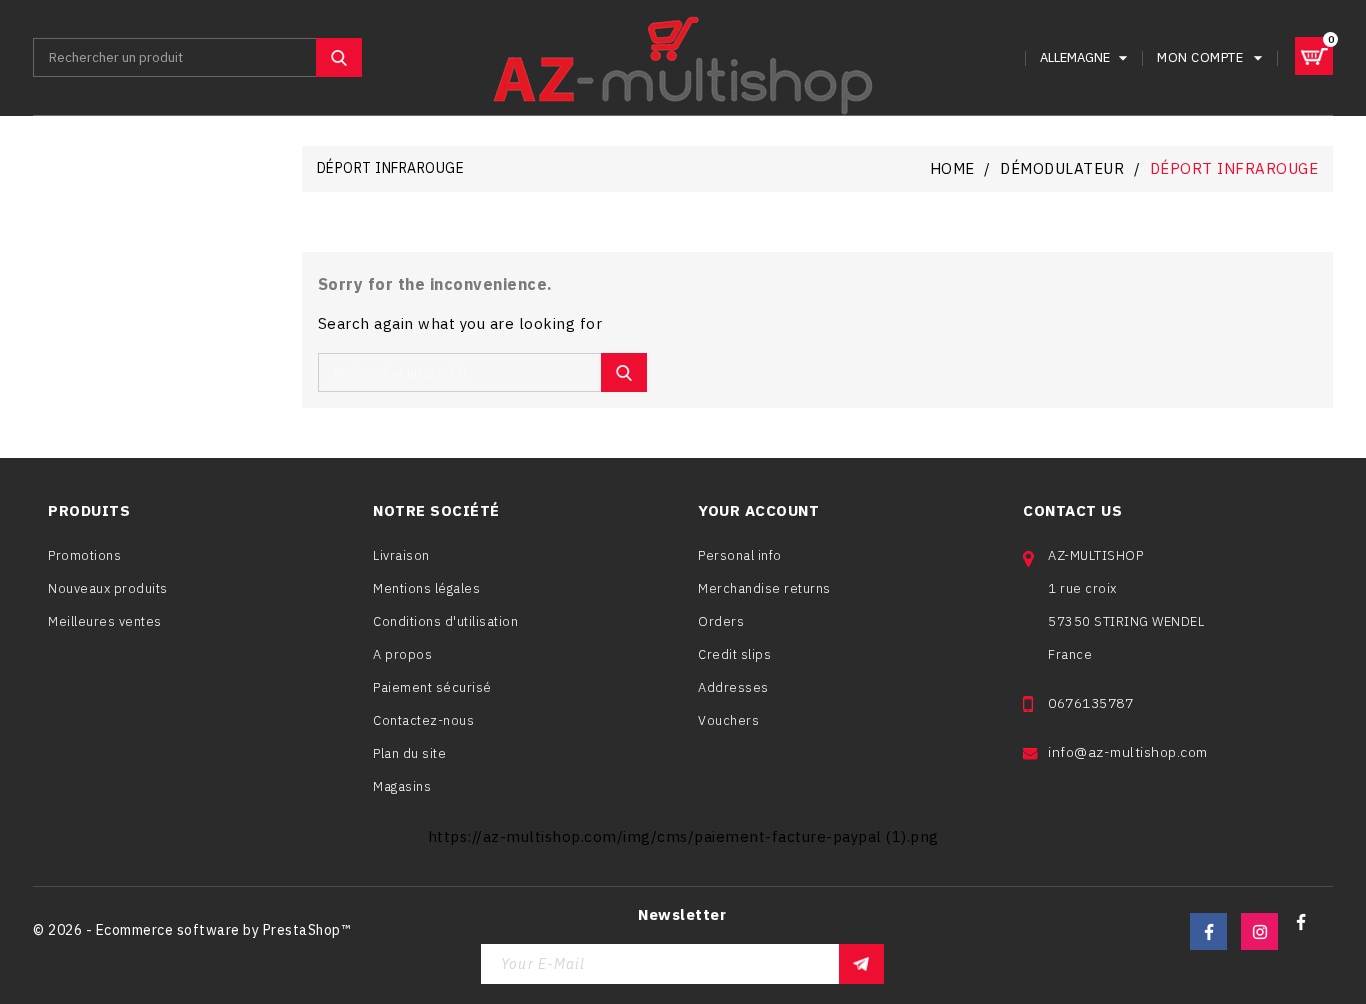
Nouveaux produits (108, 588)
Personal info (740, 555)
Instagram (1259, 931)
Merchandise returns (764, 588)
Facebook (1208, 931)
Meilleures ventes (105, 621)
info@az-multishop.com (1128, 752)
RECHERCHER (339, 57)
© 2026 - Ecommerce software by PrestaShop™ (191, 930)
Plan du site (409, 753)
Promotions (84, 555)
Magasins (402, 786)
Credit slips (734, 654)
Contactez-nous (423, 720)
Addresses (733, 687)
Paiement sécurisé (432, 687)
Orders (721, 621)
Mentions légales (426, 588)
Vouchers (728, 720)
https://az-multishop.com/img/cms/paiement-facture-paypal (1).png (683, 836)
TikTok (1309, 931)
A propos (402, 654)
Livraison (401, 555)
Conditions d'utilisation (445, 621)
